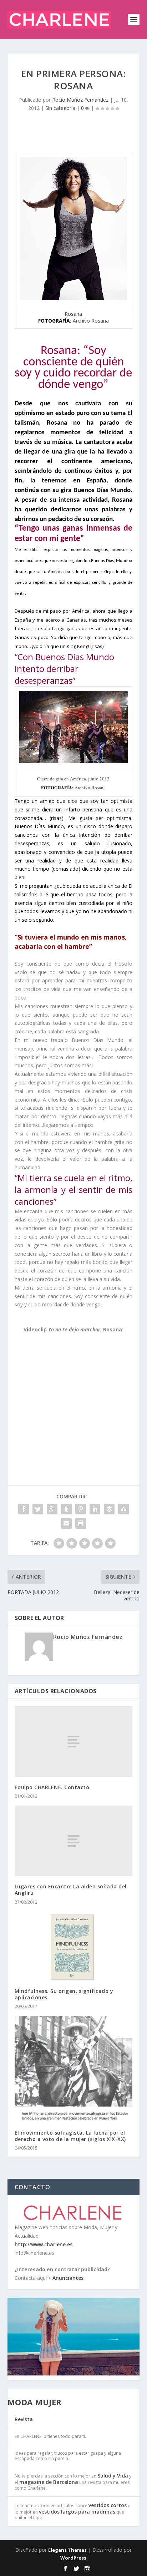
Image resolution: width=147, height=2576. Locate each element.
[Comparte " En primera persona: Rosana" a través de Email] (66, 1523)
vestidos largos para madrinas (77, 2512)
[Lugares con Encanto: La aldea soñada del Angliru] (74, 1841)
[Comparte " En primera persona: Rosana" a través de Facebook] (24, 1509)
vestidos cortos (108, 2505)
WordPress (73, 2558)
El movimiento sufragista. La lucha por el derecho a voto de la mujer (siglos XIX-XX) (70, 2136)
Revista (24, 2419)
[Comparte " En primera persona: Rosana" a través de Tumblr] (66, 1509)
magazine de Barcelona (49, 2482)
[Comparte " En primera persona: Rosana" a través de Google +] (52, 1509)
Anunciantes (68, 2278)
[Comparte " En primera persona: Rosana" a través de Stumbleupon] (123, 1509)
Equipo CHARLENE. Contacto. (53, 1787)
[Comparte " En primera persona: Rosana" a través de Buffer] (109, 1509)
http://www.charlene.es (44, 2244)
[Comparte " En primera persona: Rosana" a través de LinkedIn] (95, 1509)
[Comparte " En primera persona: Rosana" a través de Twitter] (38, 1509)
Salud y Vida (113, 2476)
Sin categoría (60, 108)
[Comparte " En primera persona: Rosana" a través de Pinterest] (81, 1509)
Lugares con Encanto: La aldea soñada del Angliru (71, 1890)
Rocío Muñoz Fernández (80, 100)
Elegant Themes (67, 2550)
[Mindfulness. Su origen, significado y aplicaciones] (74, 1946)
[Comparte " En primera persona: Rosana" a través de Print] (81, 1523)
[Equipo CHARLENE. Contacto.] (74, 1741)
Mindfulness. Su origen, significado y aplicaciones (64, 1994)
